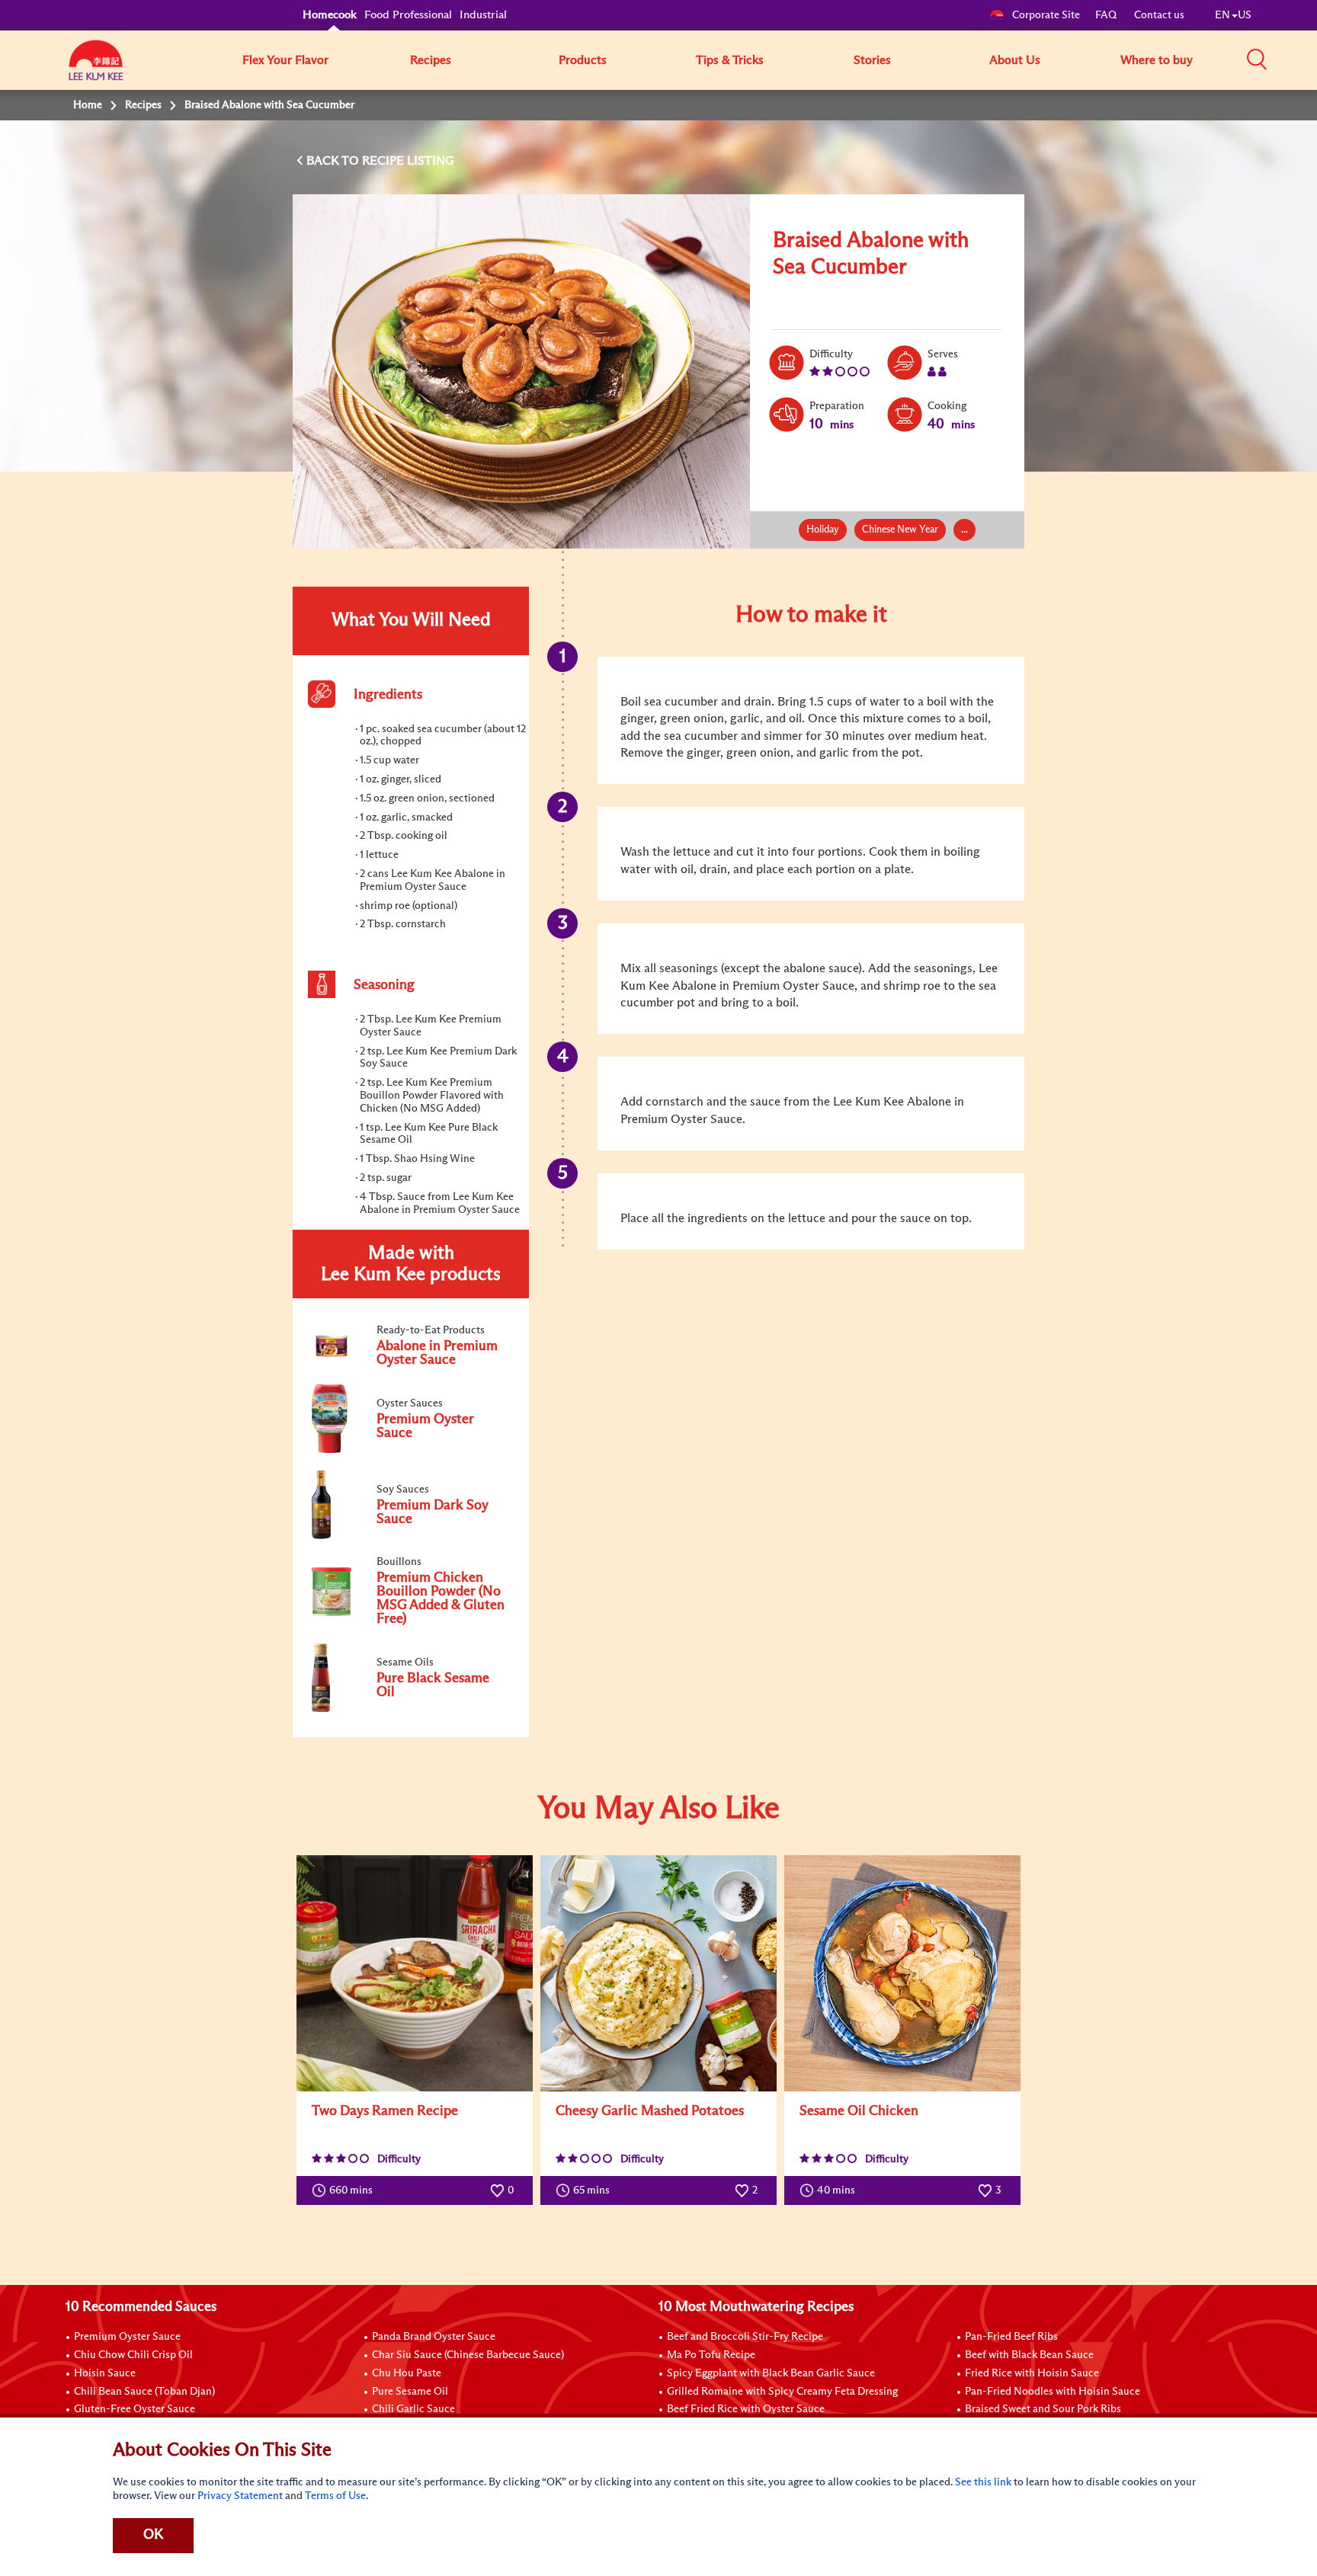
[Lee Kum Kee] (96, 69)
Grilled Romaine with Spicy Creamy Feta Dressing (782, 2392)
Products (583, 60)
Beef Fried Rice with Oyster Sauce (746, 2409)
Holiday (823, 530)
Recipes (431, 60)
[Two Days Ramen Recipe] (415, 1973)
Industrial (483, 15)
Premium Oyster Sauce (127, 2337)
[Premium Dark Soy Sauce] (410, 1536)
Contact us (1159, 15)
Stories (872, 60)
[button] (1257, 59)
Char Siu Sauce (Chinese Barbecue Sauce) (468, 2355)
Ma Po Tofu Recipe (711, 2355)
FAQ (1107, 15)
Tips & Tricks (730, 60)
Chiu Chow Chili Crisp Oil (133, 2355)
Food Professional (408, 15)
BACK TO (334, 161)
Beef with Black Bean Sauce (1029, 2355)
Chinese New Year (900, 530)
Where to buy (1157, 60)
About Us (1015, 60)
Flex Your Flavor (285, 60)
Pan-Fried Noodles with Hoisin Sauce (1053, 2392)
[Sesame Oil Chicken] (902, 1973)
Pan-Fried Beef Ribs (1011, 2337)
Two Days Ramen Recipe (385, 2111)
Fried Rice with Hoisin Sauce (1032, 2373)
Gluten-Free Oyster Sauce (135, 2409)
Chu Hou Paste (407, 2373)
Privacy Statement (240, 2496)
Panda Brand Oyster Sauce (434, 2337)
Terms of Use (335, 2496)
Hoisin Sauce (105, 2373)
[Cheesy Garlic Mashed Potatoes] (658, 1973)
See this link (983, 2482)
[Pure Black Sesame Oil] (410, 1709)
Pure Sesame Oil (410, 2392)
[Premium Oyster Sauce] (410, 1450)
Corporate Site (1046, 15)
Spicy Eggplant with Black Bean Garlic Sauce (771, 2373)
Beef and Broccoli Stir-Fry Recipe (745, 2337)
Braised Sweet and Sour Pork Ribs (1043, 2409)
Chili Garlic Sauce (413, 2409)
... (965, 530)
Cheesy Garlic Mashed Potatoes (650, 2111)
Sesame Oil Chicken (859, 2111)
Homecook (330, 15)
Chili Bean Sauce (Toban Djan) (144, 2392)
